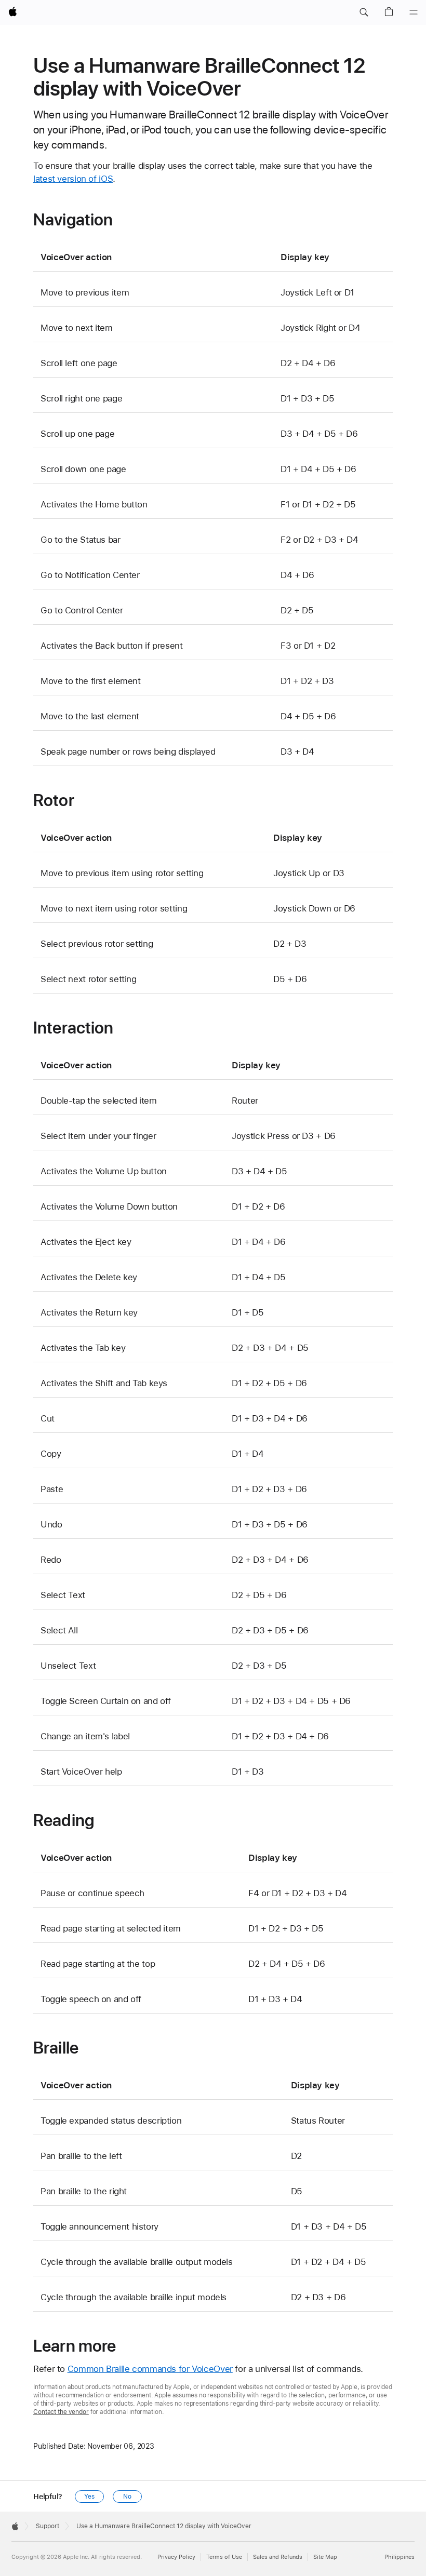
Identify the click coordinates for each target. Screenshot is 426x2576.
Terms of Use (224, 2557)
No (127, 2497)
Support (48, 2526)
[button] (364, 12)
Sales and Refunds (278, 2557)
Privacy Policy (176, 2557)
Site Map (325, 2557)
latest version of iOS (73, 179)
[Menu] (414, 12)
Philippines (400, 2557)
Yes (89, 2497)
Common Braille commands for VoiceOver (150, 2369)
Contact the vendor (61, 2412)
